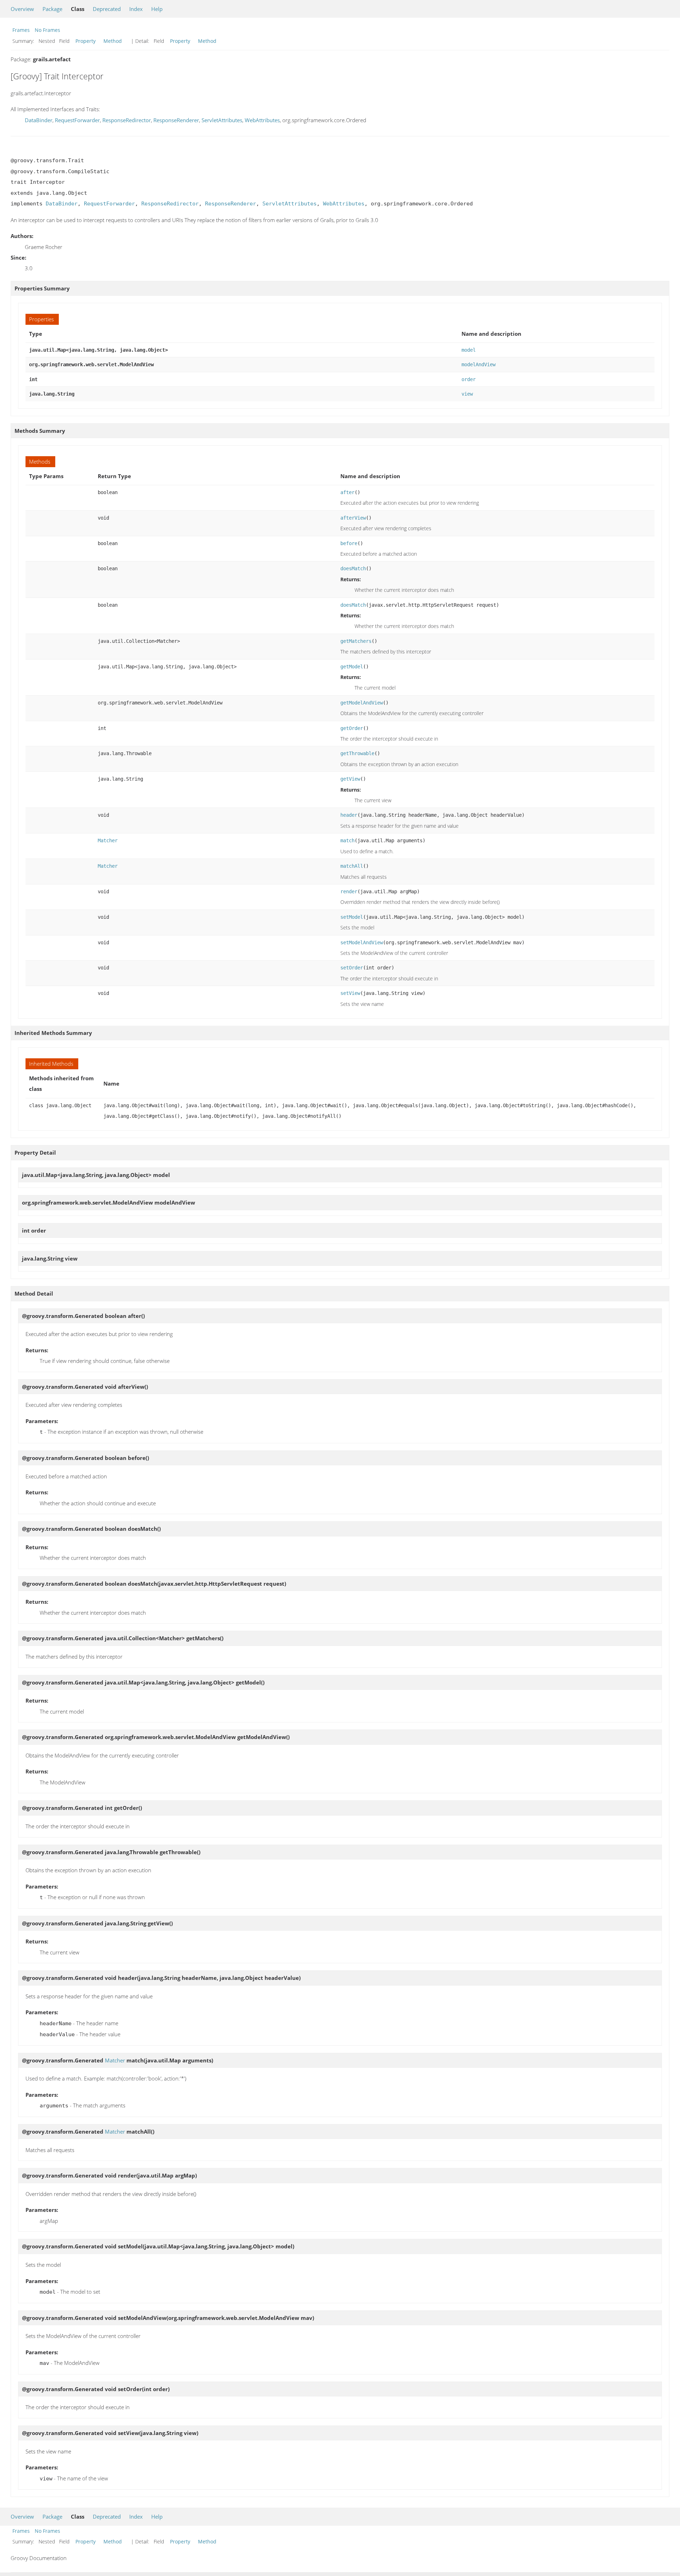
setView (350, 993)
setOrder (352, 968)
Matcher (108, 840)
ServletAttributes (222, 120)
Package (52, 9)
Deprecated (107, 9)
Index (136, 9)
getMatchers (356, 641)
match (347, 840)
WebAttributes (262, 120)
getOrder (352, 728)
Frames (21, 30)
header (349, 815)
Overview (22, 9)
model (469, 350)
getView (350, 779)
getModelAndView (362, 703)
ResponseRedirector (127, 120)
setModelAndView (362, 942)
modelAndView (478, 364)
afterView (353, 518)
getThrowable (357, 753)
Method (113, 41)
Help (157, 9)
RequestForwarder (77, 120)
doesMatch (353, 568)
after (347, 492)
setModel (352, 917)
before (349, 543)
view (467, 394)
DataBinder (39, 120)
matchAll (352, 866)
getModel (352, 667)
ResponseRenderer (176, 120)
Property (86, 41)
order (469, 379)
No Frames (47, 30)
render (349, 891)
